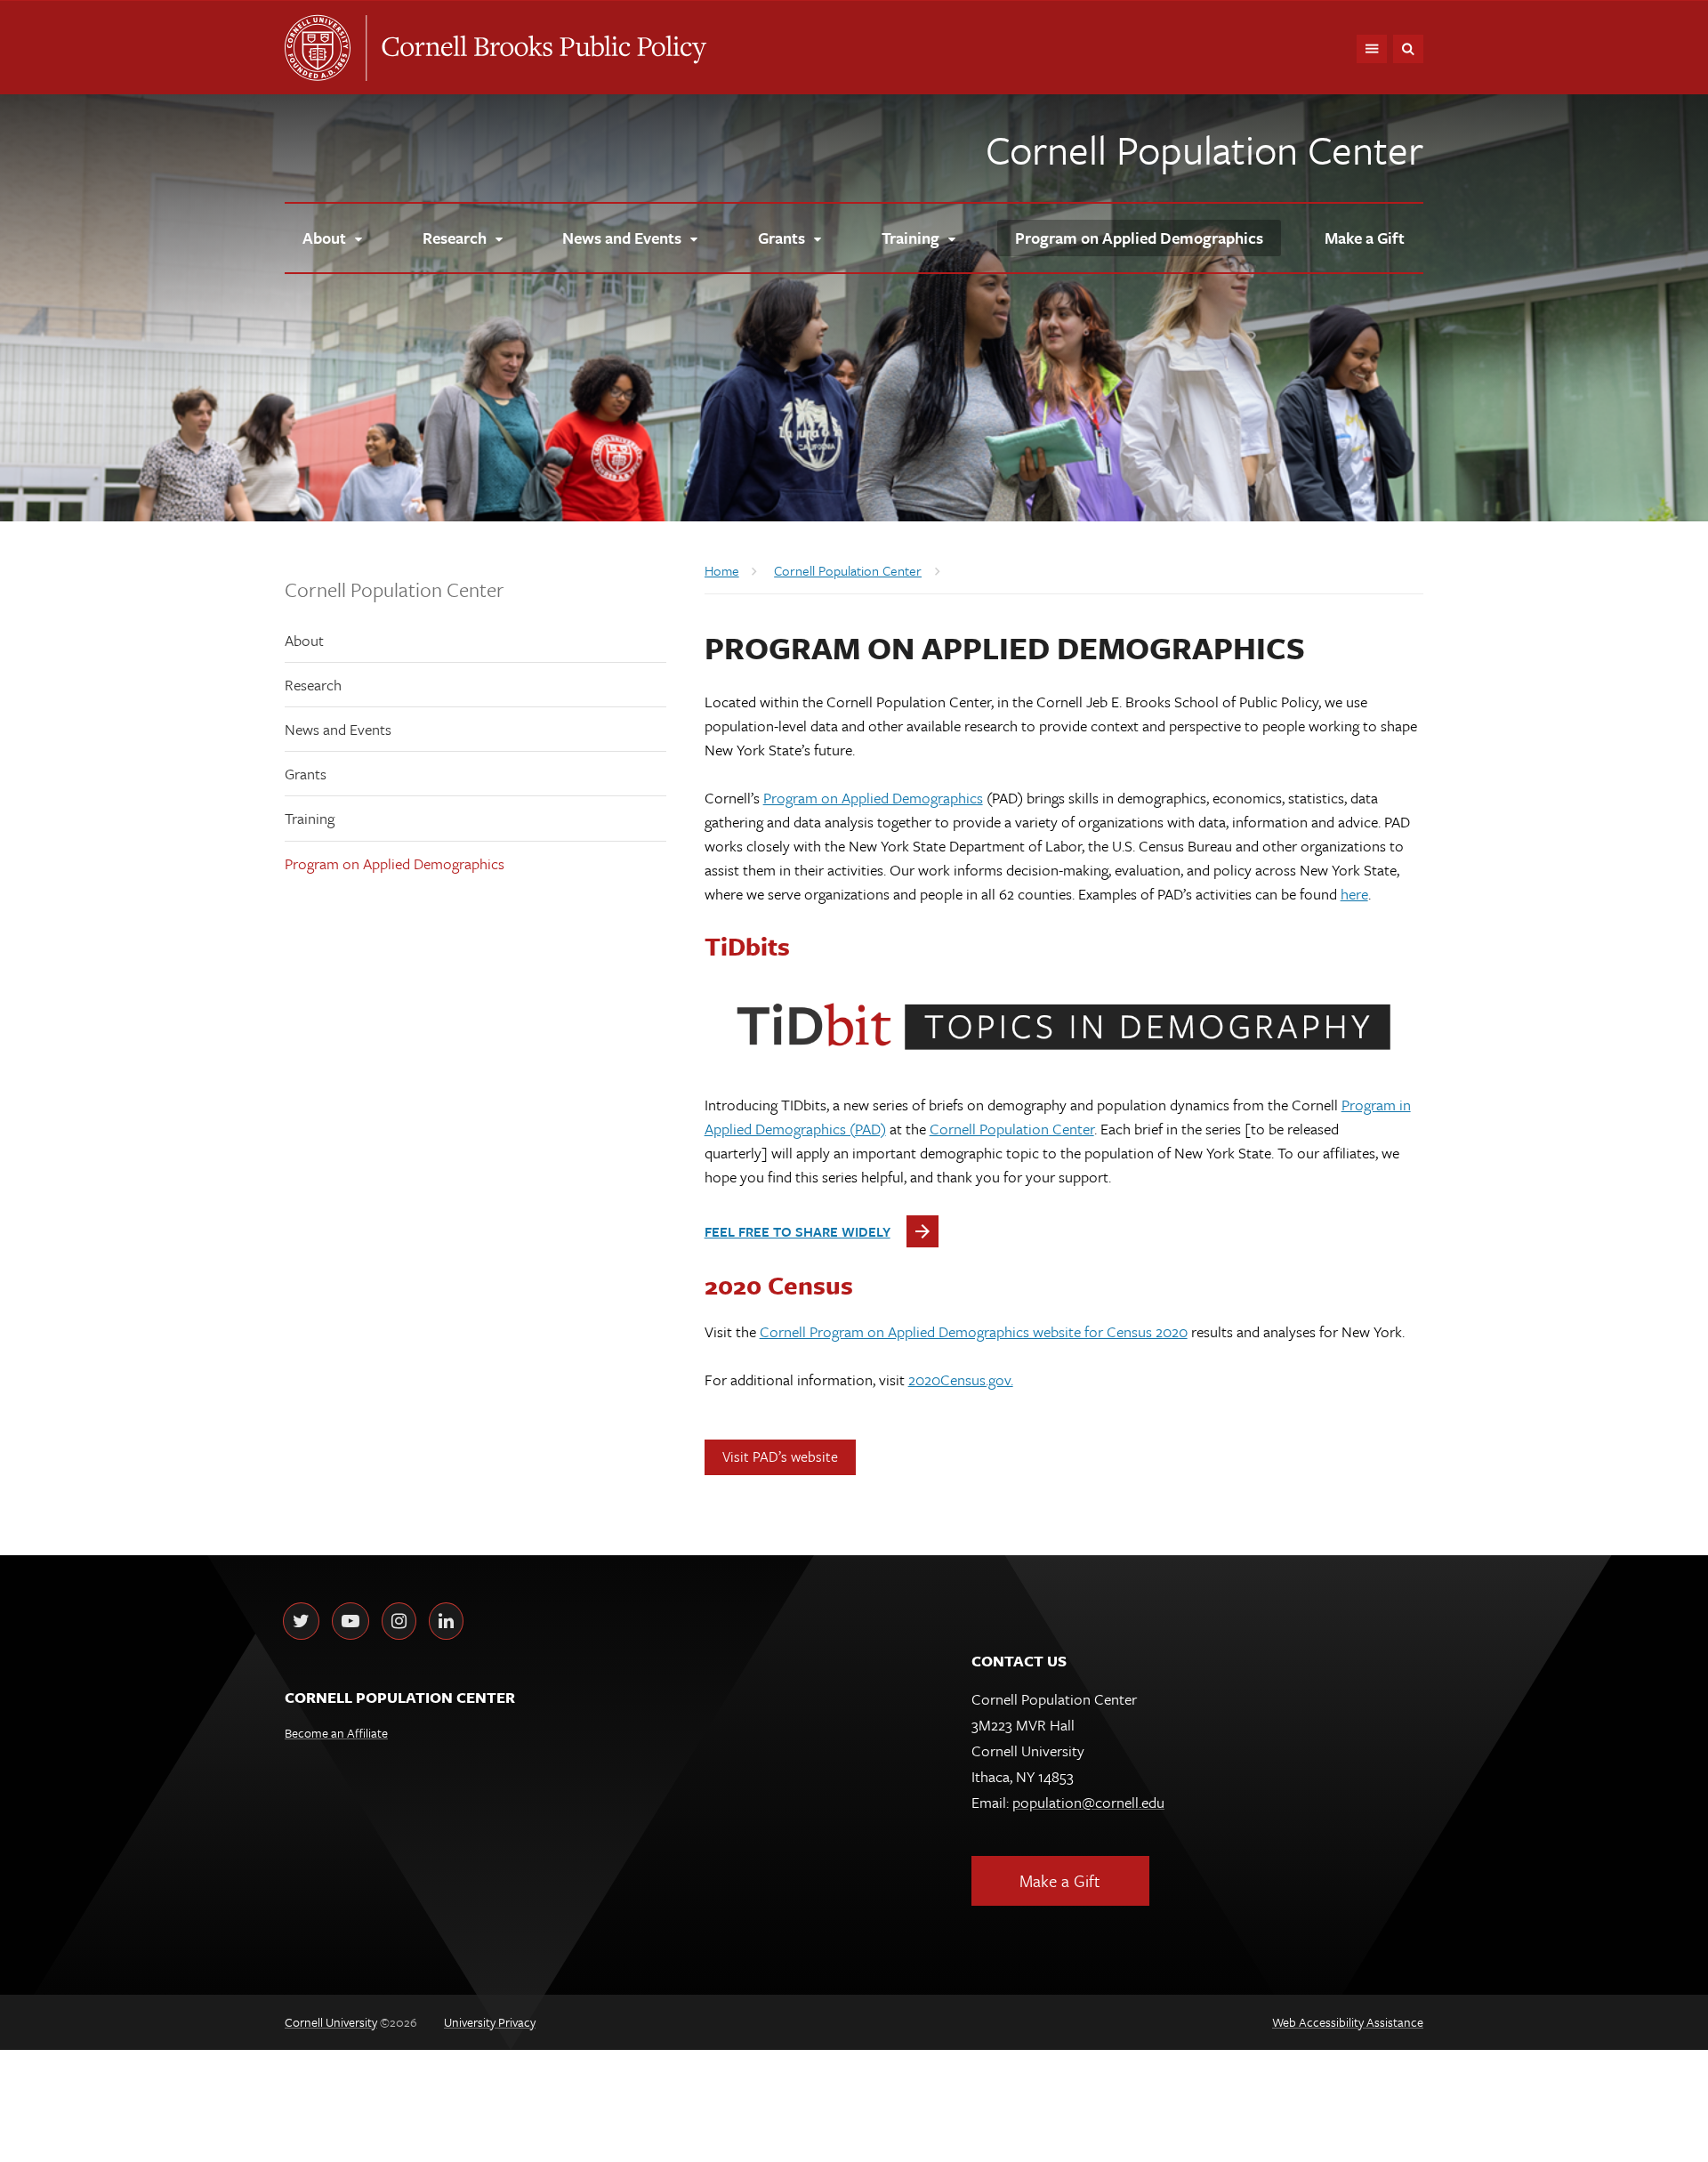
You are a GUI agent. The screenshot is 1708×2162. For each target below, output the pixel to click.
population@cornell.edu (1088, 1802)
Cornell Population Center (1204, 149)
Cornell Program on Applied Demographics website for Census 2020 (974, 1331)
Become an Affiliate (336, 1733)
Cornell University (325, 48)
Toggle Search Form (1408, 49)
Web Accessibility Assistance (1348, 2022)
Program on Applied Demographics (395, 863)
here (1354, 894)
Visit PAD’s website (780, 1456)
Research (313, 685)
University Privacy (490, 2022)
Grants (306, 774)
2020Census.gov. (961, 1379)
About (304, 640)
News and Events (338, 729)
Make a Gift (1060, 1880)
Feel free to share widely (798, 1231)
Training (310, 818)
